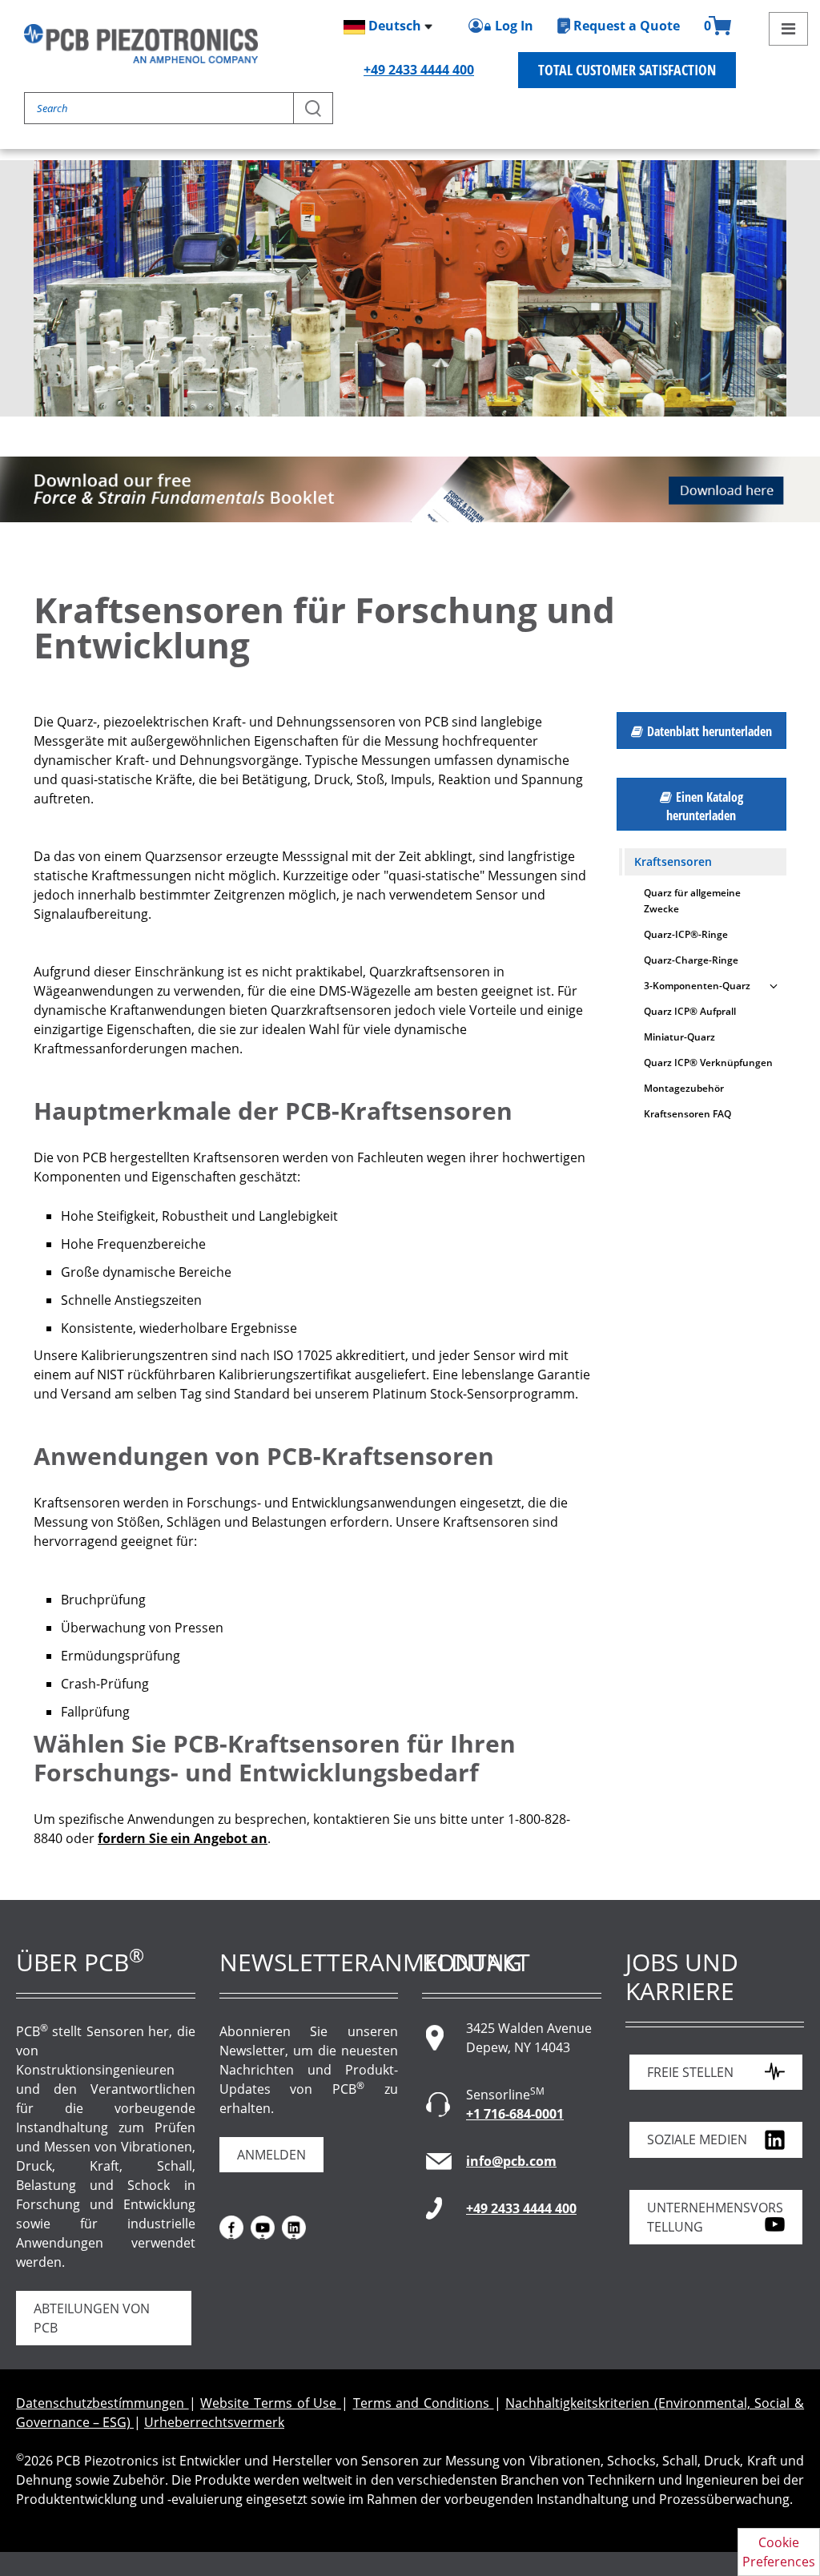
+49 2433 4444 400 (419, 70)
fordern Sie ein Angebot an (183, 1838)
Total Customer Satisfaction (627, 70)
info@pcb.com (511, 2161)
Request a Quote (627, 26)
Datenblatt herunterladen (709, 731)
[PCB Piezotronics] (141, 44)
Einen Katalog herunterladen (705, 806)
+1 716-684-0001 (515, 2114)
